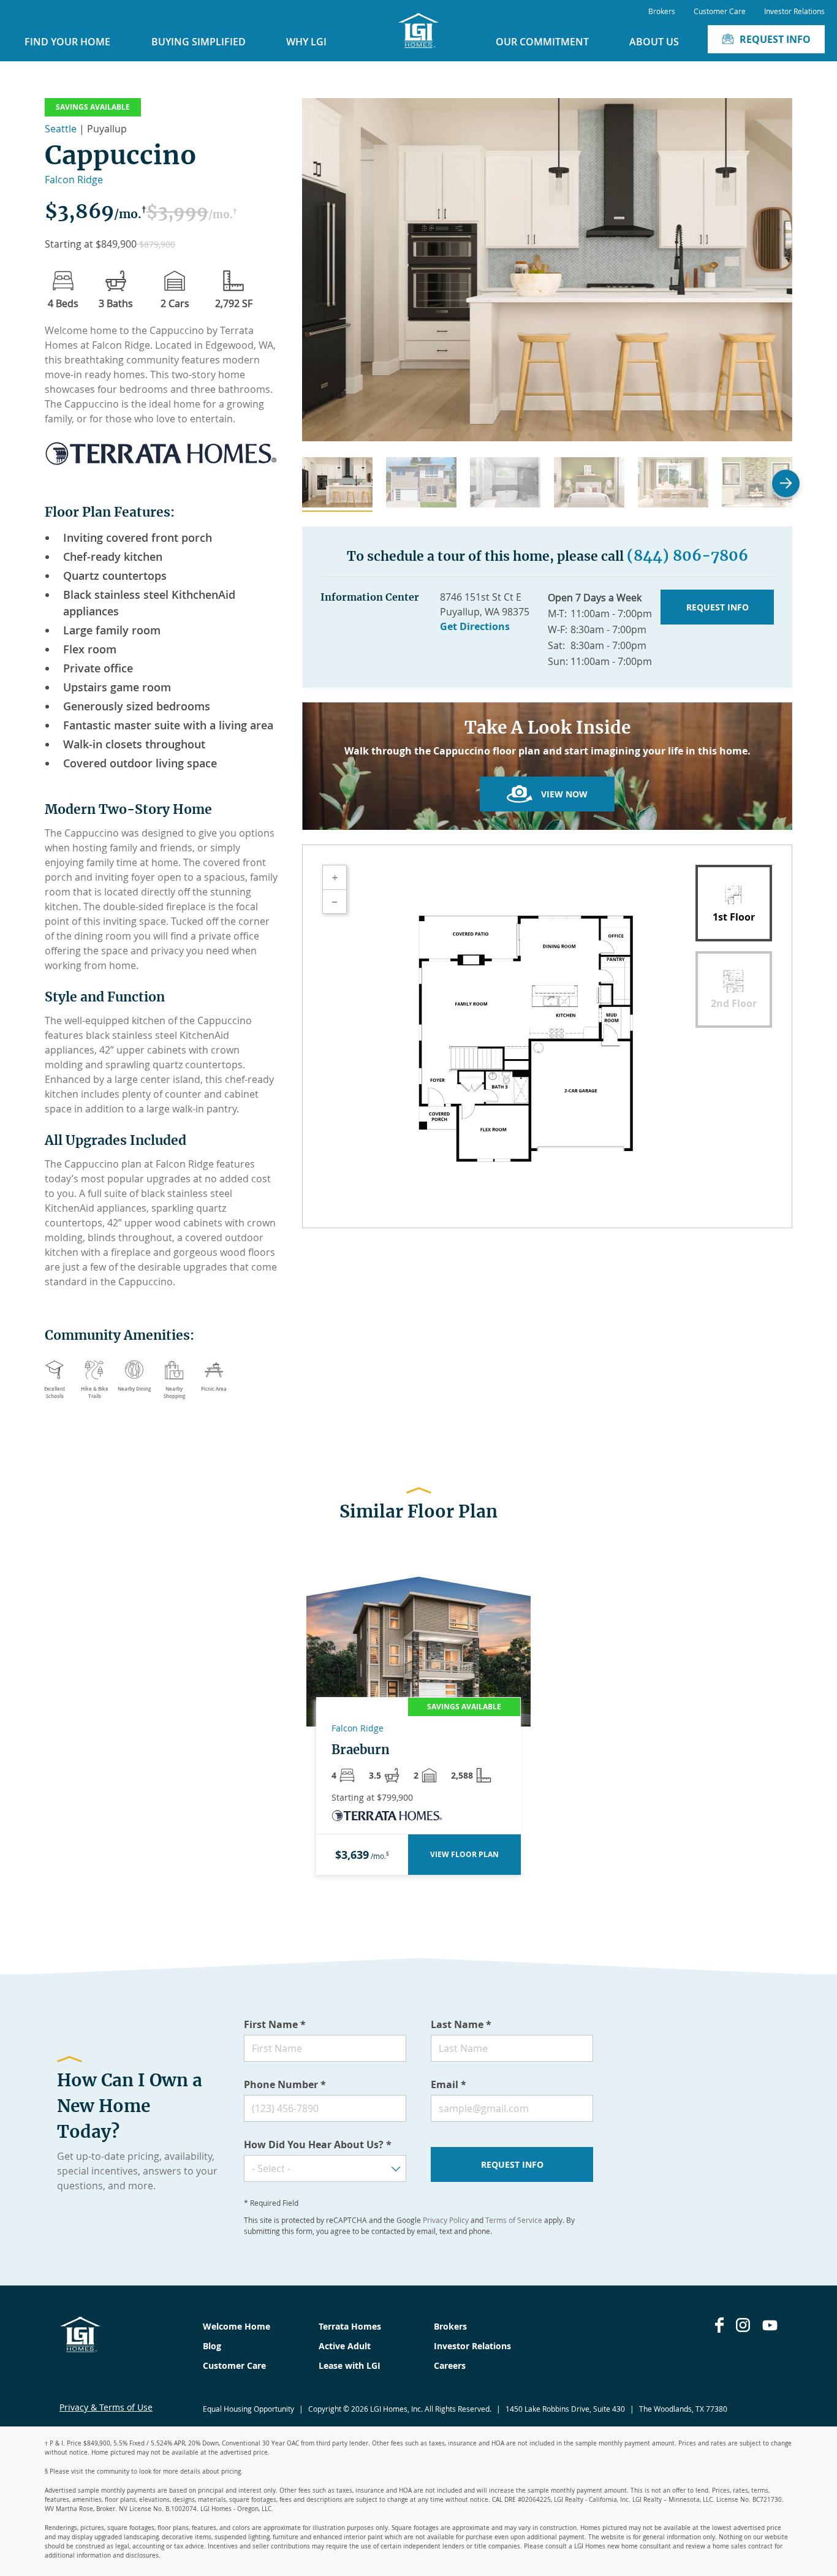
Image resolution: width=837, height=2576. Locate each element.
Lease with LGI (350, 2365)
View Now (564, 794)
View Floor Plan (464, 1854)
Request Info (775, 39)
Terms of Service (514, 2220)
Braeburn (361, 1750)
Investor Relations (794, 11)
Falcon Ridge (74, 180)
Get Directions (475, 626)
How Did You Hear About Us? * (318, 2145)
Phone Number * (285, 2084)
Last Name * (461, 2024)
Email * (449, 2084)
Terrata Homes (350, 2326)
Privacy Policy (446, 2220)
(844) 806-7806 (687, 556)
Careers (450, 2365)
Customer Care (720, 11)
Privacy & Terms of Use (106, 2407)
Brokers (662, 11)
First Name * (275, 2024)
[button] (337, 484)
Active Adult (345, 2346)
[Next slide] (786, 483)
